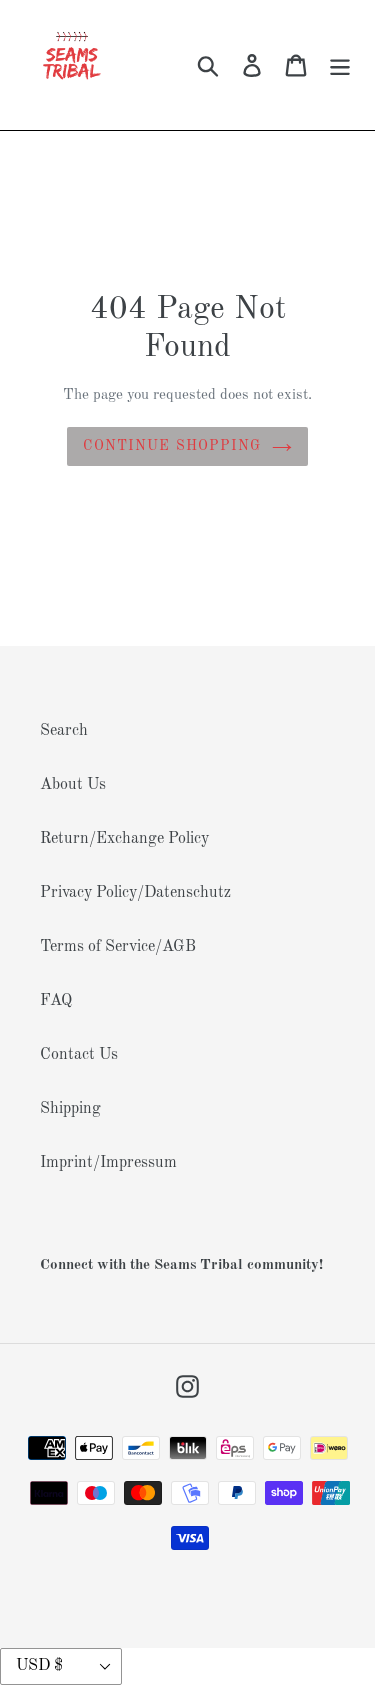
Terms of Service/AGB (118, 947)
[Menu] (340, 65)
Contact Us (79, 1055)
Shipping (70, 1109)
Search (64, 731)
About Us (73, 785)
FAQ (56, 1001)
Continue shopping (172, 446)
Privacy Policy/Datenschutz (135, 893)
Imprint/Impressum (108, 1163)
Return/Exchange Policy (124, 839)
